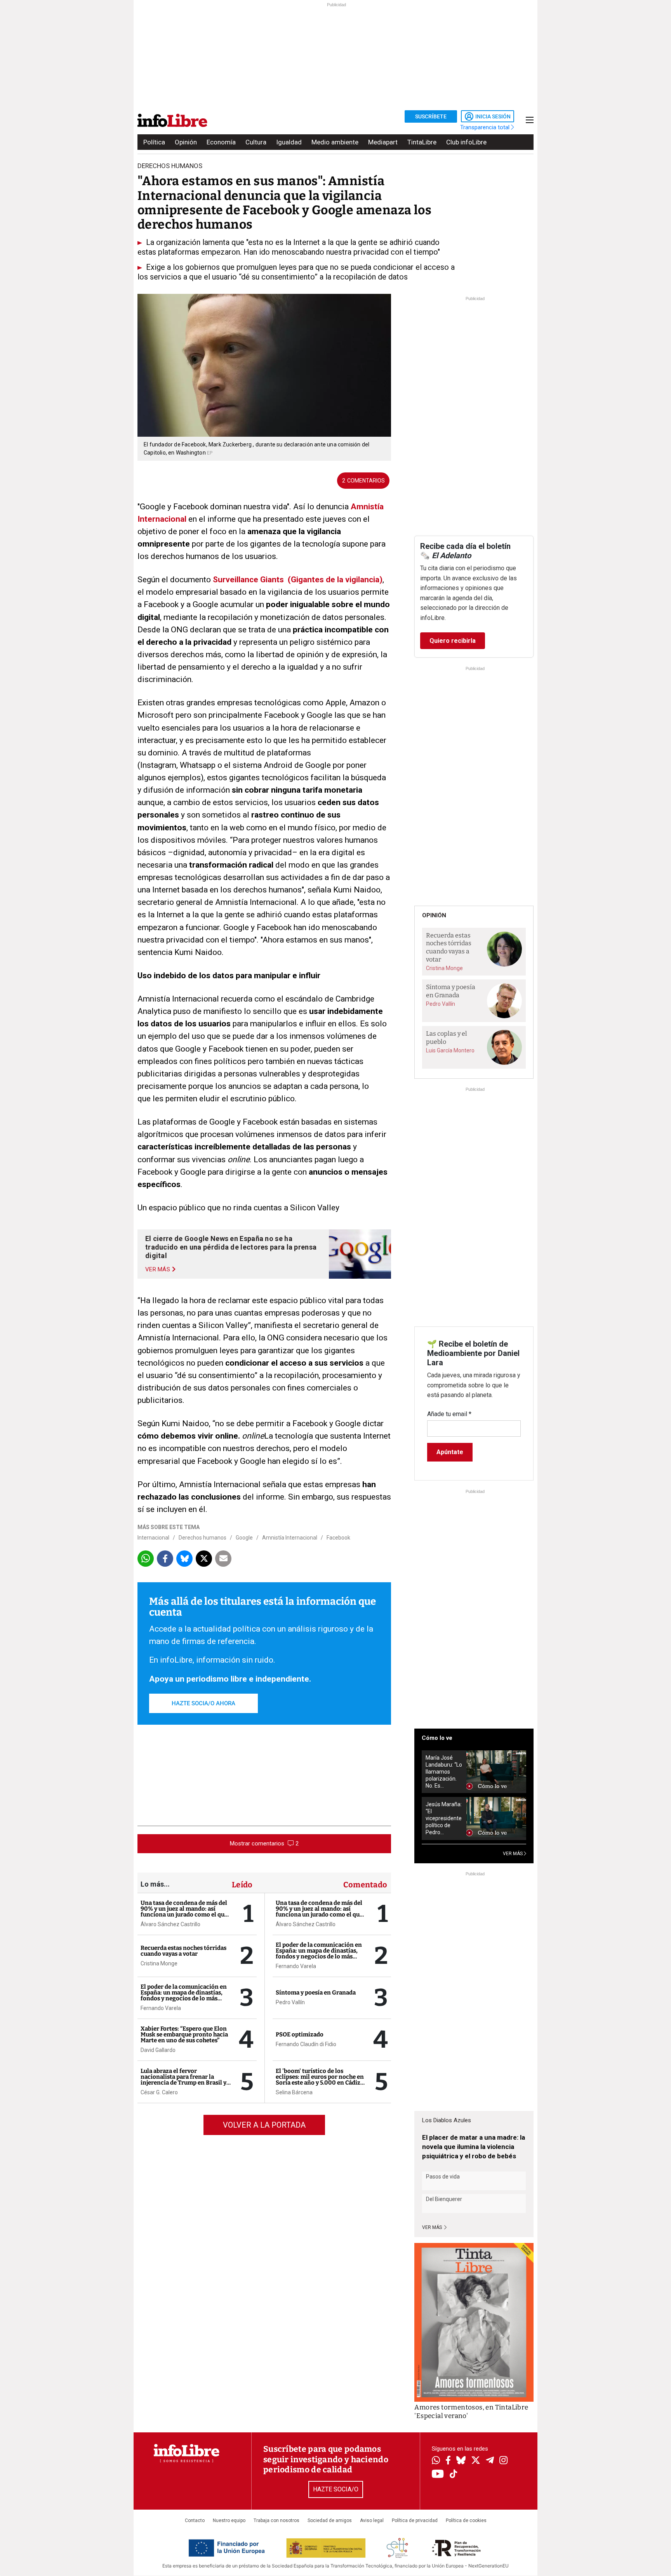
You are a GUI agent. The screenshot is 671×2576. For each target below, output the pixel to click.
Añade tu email (449, 1414)
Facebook (338, 1538)
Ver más (433, 2227)
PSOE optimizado (300, 2034)
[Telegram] (490, 2461)
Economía (221, 142)
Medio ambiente (335, 142)
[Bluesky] (461, 2461)
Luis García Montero (450, 1050)
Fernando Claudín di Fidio (306, 2044)
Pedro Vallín (290, 2002)
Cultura (256, 142)
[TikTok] (454, 2474)
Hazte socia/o (336, 2489)
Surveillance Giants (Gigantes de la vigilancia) (298, 580)
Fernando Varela (161, 2008)
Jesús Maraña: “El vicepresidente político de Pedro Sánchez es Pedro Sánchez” (444, 1818)
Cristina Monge (159, 1963)
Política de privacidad (415, 2520)
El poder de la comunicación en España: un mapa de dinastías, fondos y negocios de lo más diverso (184, 1995)
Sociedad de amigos (330, 2520)
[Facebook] (448, 2461)
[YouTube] (438, 2474)
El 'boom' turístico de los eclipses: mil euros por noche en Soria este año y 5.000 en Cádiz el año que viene (320, 2080)
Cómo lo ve (437, 1738)
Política (154, 142)
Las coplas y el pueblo (447, 1038)
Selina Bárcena (294, 2092)
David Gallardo (158, 2050)
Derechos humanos (203, 1538)
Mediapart (383, 142)
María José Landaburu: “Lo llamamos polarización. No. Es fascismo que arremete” (444, 1772)
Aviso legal (372, 2520)
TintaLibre (422, 142)
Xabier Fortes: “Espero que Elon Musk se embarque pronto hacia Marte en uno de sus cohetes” (184, 2034)
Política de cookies (466, 2520)
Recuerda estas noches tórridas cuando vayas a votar (183, 1951)
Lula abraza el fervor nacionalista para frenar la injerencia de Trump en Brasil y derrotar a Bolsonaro (183, 2080)
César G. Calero (159, 2092)
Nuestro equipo (229, 2520)
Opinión (186, 142)
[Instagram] (503, 2461)
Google (244, 1538)
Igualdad (289, 142)
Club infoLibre (466, 142)
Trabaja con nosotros (276, 2520)
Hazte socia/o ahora (203, 1703)
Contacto (195, 2520)
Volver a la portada (264, 2125)
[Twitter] (476, 2461)
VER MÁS (513, 1854)
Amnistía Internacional (290, 1538)
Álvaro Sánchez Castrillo (170, 1924)
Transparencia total (486, 127)
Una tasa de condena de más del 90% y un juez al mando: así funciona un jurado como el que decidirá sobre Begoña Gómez (184, 1912)
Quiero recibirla (453, 641)
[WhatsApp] (436, 2461)
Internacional (153, 1538)
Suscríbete (431, 116)
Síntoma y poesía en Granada (316, 1993)
